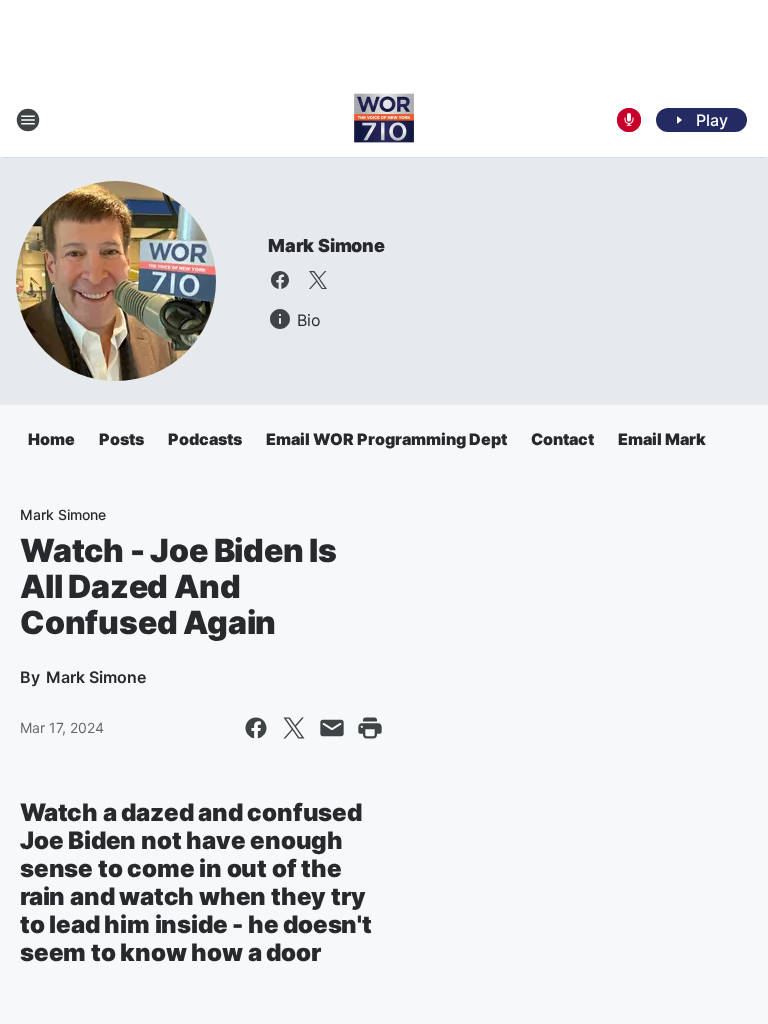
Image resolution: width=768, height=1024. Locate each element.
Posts (121, 439)
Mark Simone (326, 245)
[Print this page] (370, 728)
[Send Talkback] (629, 120)
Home (51, 439)
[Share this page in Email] (332, 728)
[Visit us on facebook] (280, 280)
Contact (562, 439)
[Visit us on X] (318, 280)
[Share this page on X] (294, 728)
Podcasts (205, 439)
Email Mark (662, 439)
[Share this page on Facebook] (256, 728)
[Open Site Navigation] (28, 120)
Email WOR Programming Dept (386, 439)
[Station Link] (384, 120)
